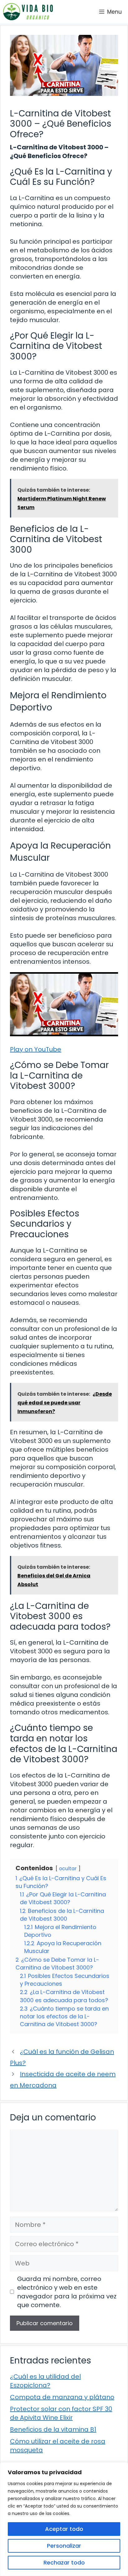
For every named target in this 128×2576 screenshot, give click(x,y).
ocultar (68, 1869)
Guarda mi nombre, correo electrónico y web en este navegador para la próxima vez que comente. (67, 2292)
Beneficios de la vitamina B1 (53, 2429)
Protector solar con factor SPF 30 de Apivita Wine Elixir (61, 2413)
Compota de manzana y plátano (62, 2397)
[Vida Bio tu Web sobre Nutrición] (28, 12)
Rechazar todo (64, 2562)
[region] (64, 2519)
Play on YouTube (36, 1049)
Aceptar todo (64, 2529)
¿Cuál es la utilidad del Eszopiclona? (45, 2381)
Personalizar (64, 2546)
